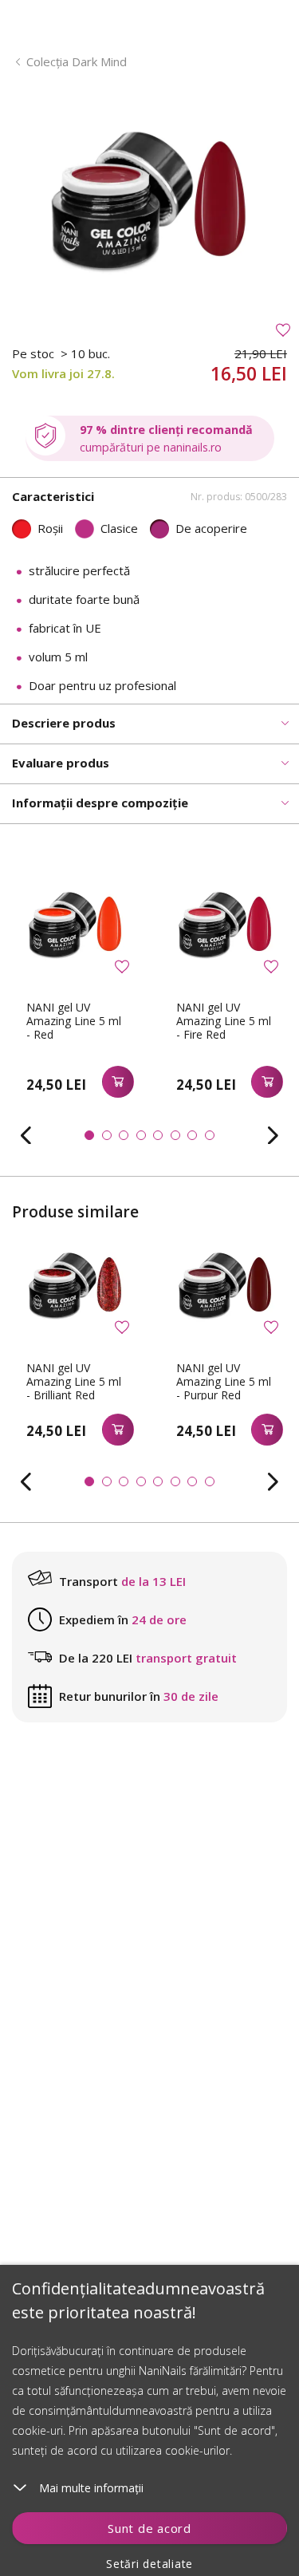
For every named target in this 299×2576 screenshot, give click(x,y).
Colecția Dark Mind (77, 61)
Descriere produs (64, 723)
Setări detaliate (149, 2564)
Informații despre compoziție (100, 803)
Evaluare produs (61, 763)
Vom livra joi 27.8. (63, 373)
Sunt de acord (149, 2528)
